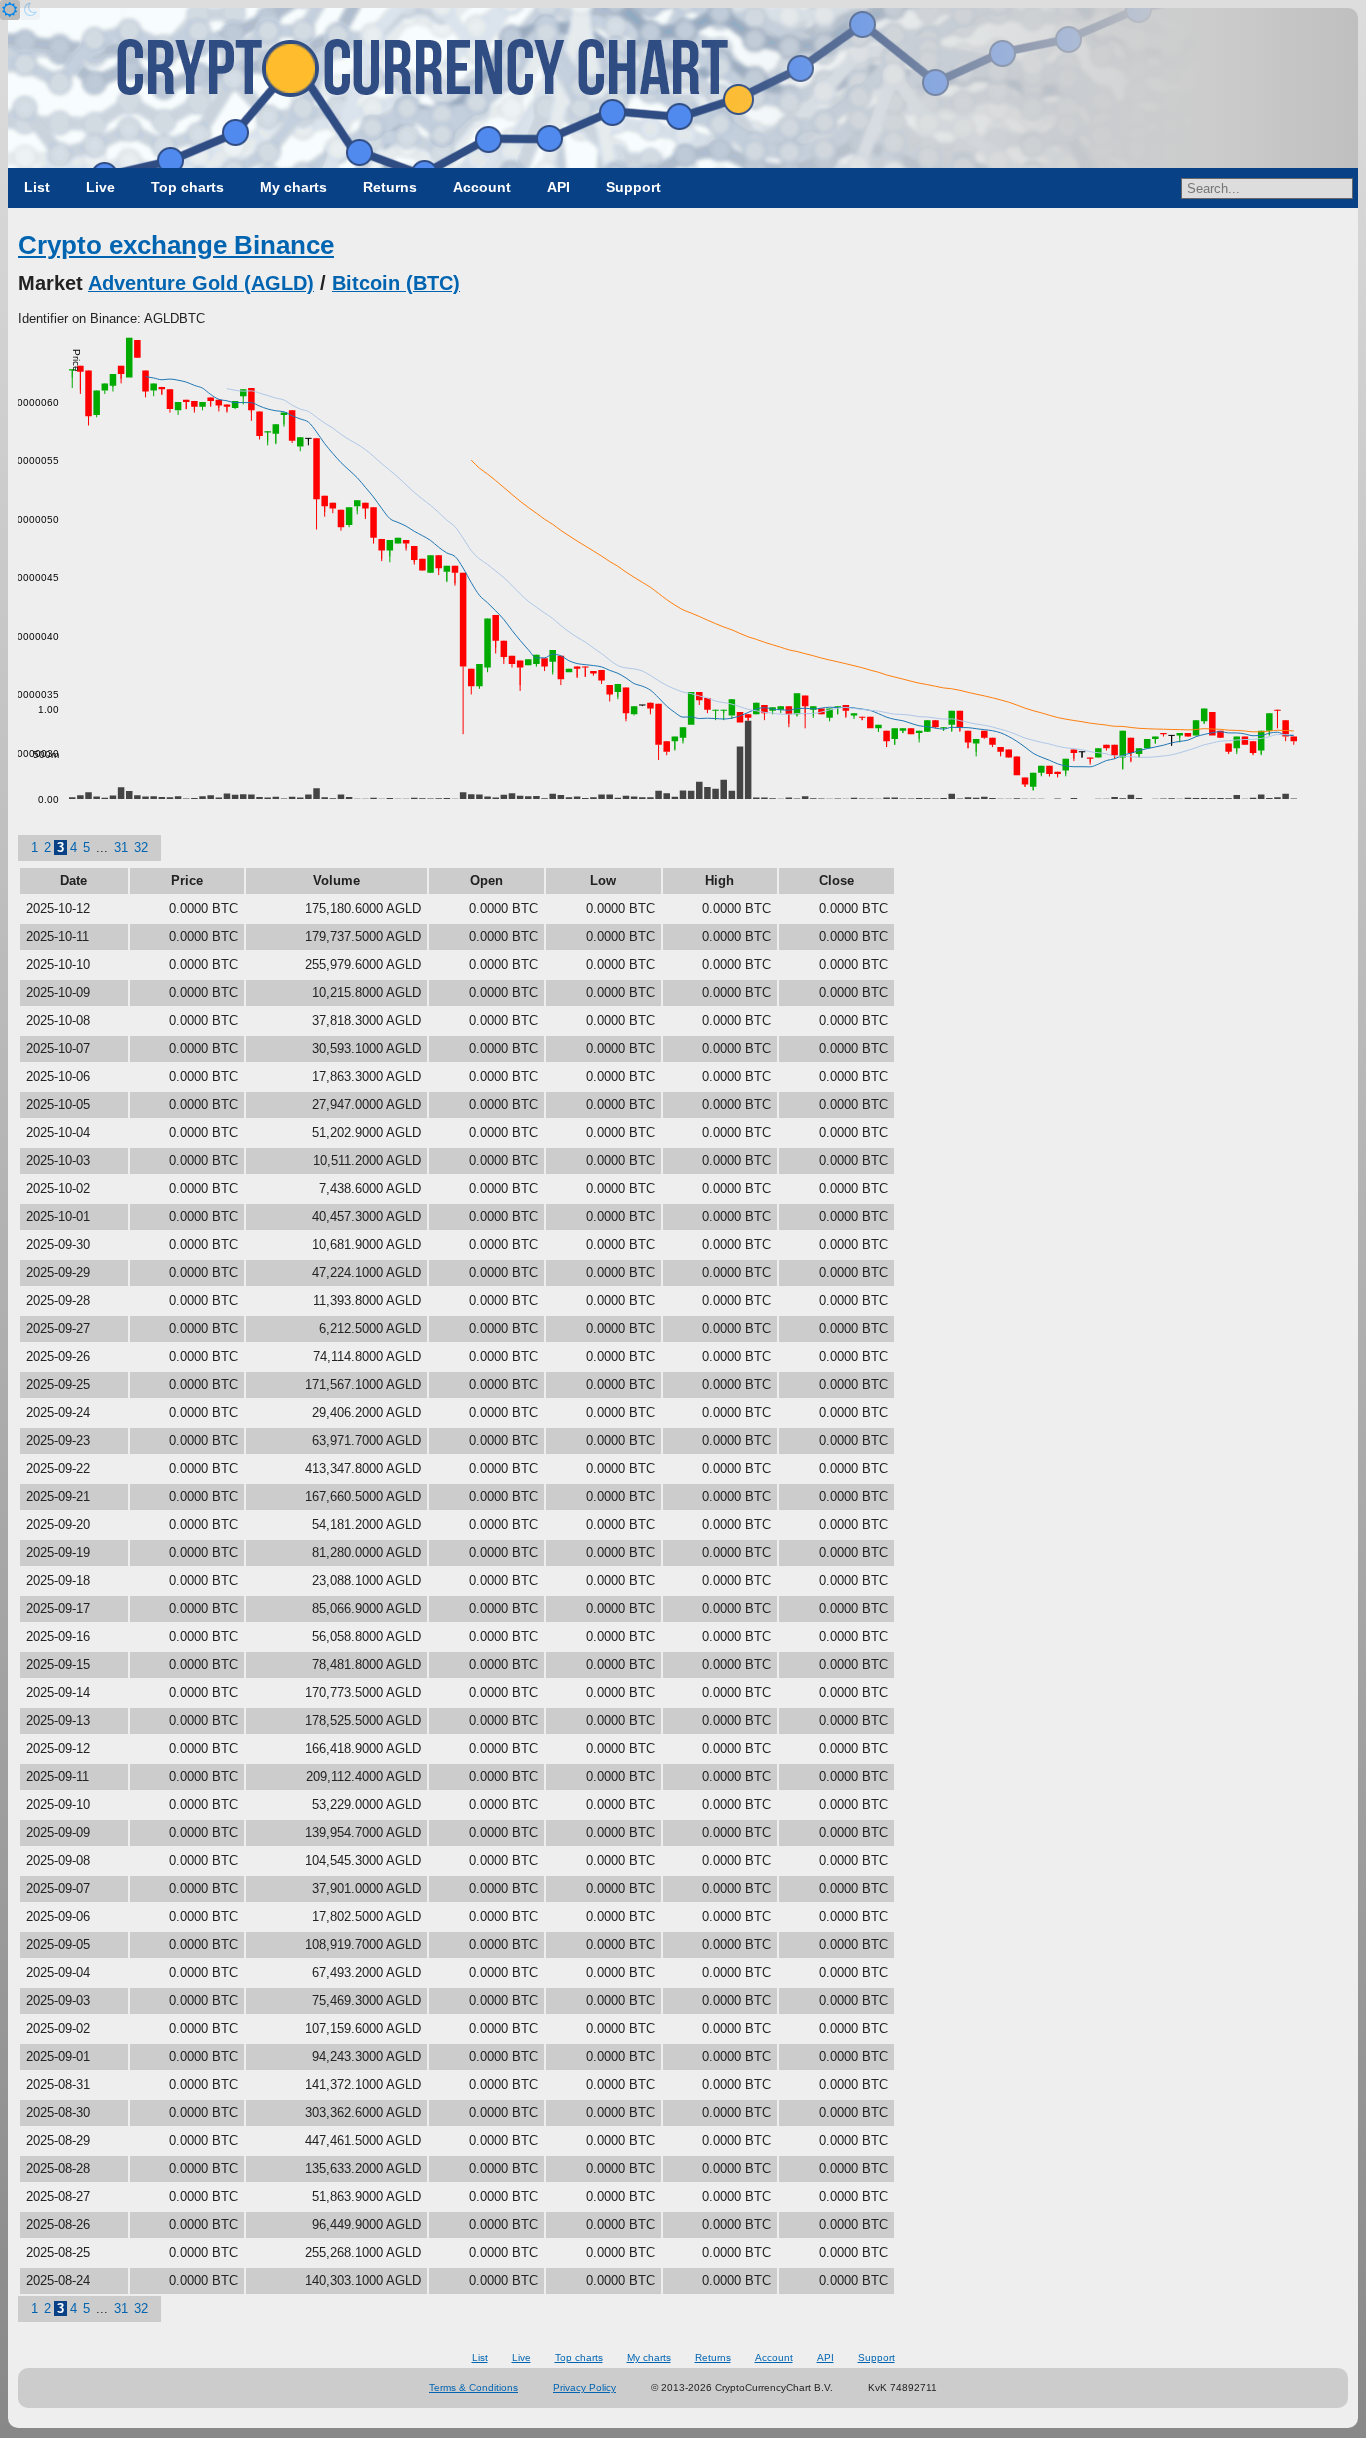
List (37, 187)
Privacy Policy (584, 2387)
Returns (390, 187)
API (558, 187)
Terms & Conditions (473, 2387)
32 (141, 847)
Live (100, 187)
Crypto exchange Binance (176, 245)
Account (482, 187)
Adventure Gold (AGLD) (201, 283)
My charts (293, 187)
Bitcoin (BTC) (396, 283)
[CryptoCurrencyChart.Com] (683, 88)
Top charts (187, 187)
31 (121, 847)
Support (633, 187)
